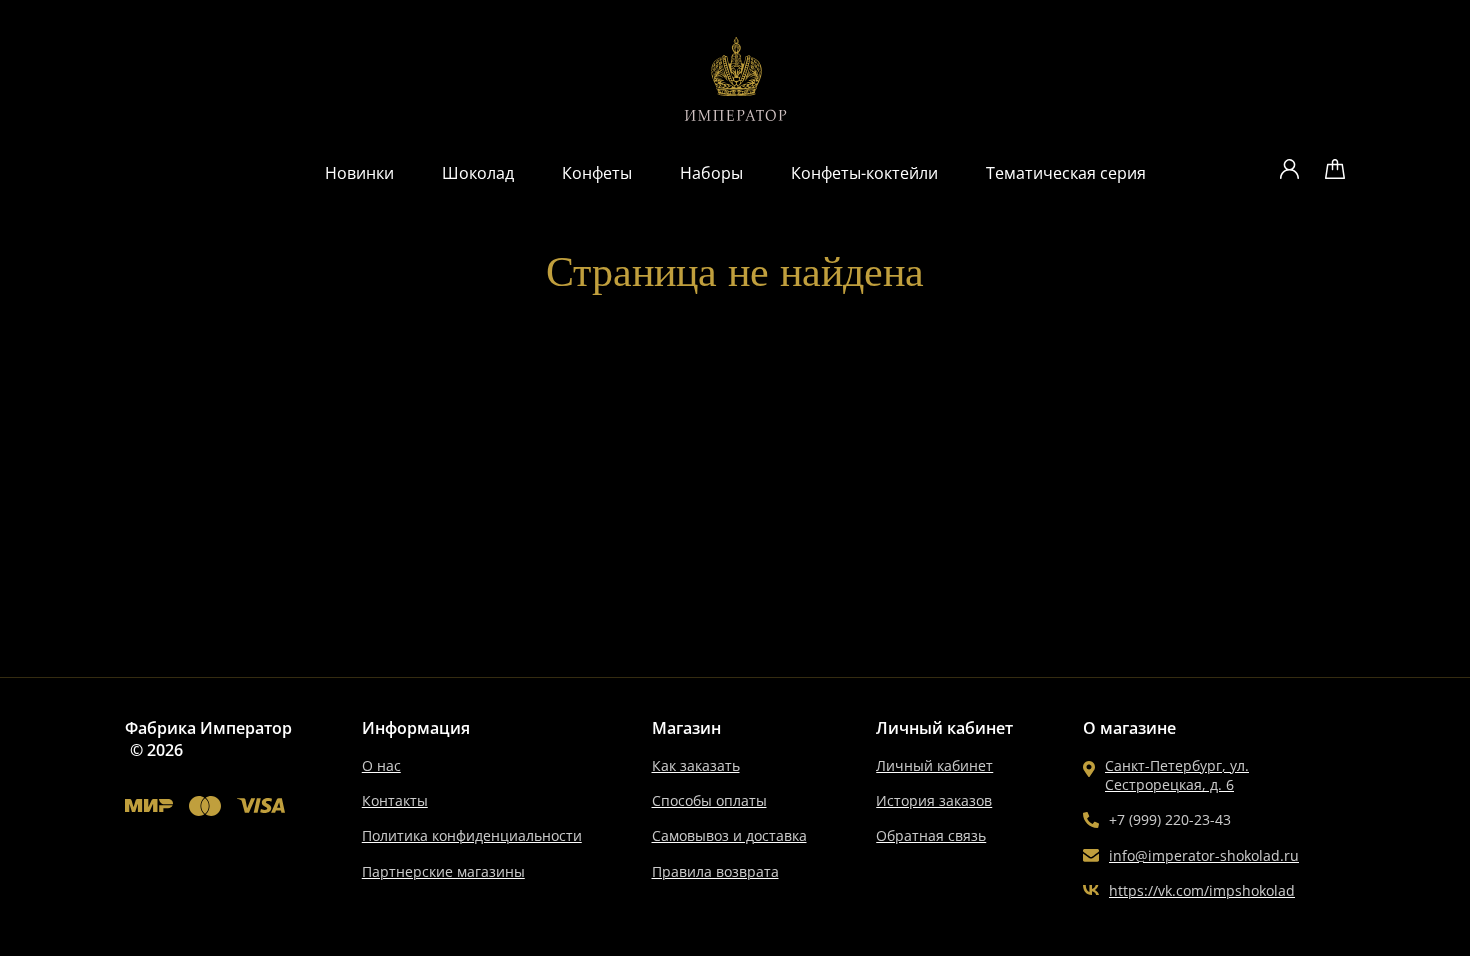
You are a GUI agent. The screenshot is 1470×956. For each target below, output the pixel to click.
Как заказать (696, 765)
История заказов (934, 800)
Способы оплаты (709, 800)
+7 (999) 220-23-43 (1170, 819)
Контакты (395, 800)
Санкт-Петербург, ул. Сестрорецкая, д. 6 (1177, 775)
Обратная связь (931, 835)
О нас (381, 765)
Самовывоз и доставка (729, 835)
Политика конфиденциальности (472, 835)
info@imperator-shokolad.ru (1204, 855)
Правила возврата (715, 871)
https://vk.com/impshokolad (1202, 890)
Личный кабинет (934, 765)
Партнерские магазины (443, 871)
